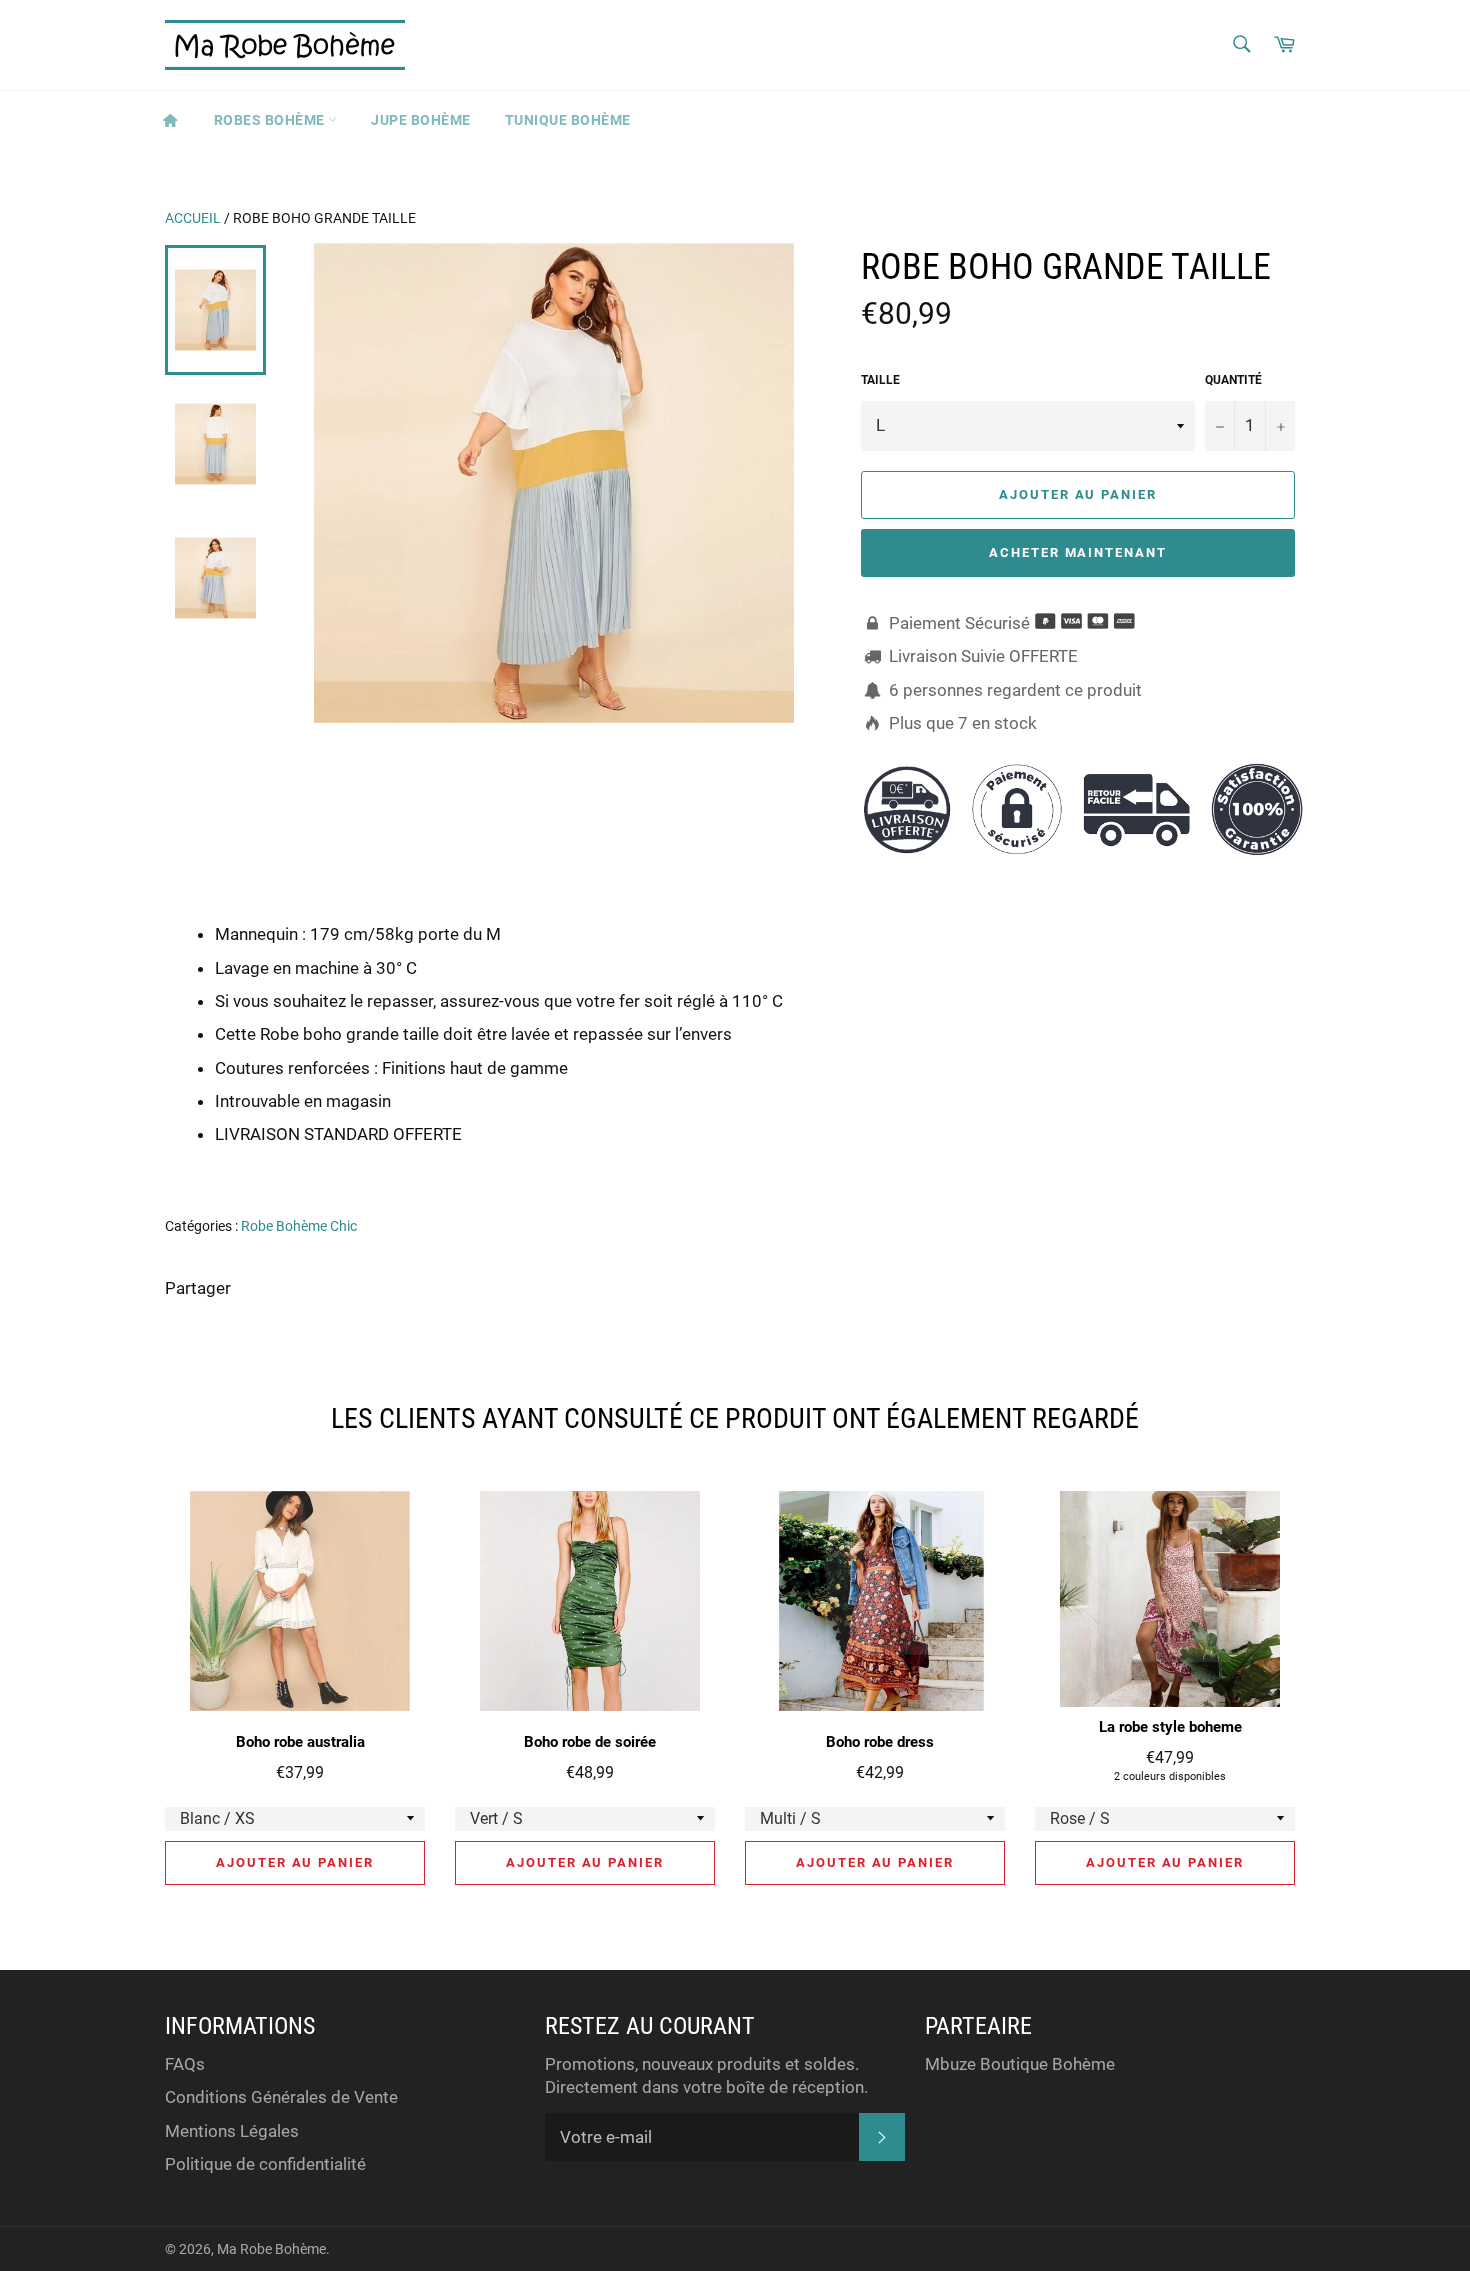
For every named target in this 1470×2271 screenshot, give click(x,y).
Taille (880, 380)
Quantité (1233, 380)
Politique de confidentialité (265, 2164)
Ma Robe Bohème (271, 2249)
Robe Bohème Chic (299, 1226)
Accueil (193, 218)
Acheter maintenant (1078, 552)
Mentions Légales (232, 2131)
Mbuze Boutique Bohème (1020, 2064)
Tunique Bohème (568, 120)
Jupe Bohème (421, 120)
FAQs (185, 2064)
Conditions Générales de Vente (281, 2097)
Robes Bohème (271, 120)
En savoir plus (1216, 1163)
